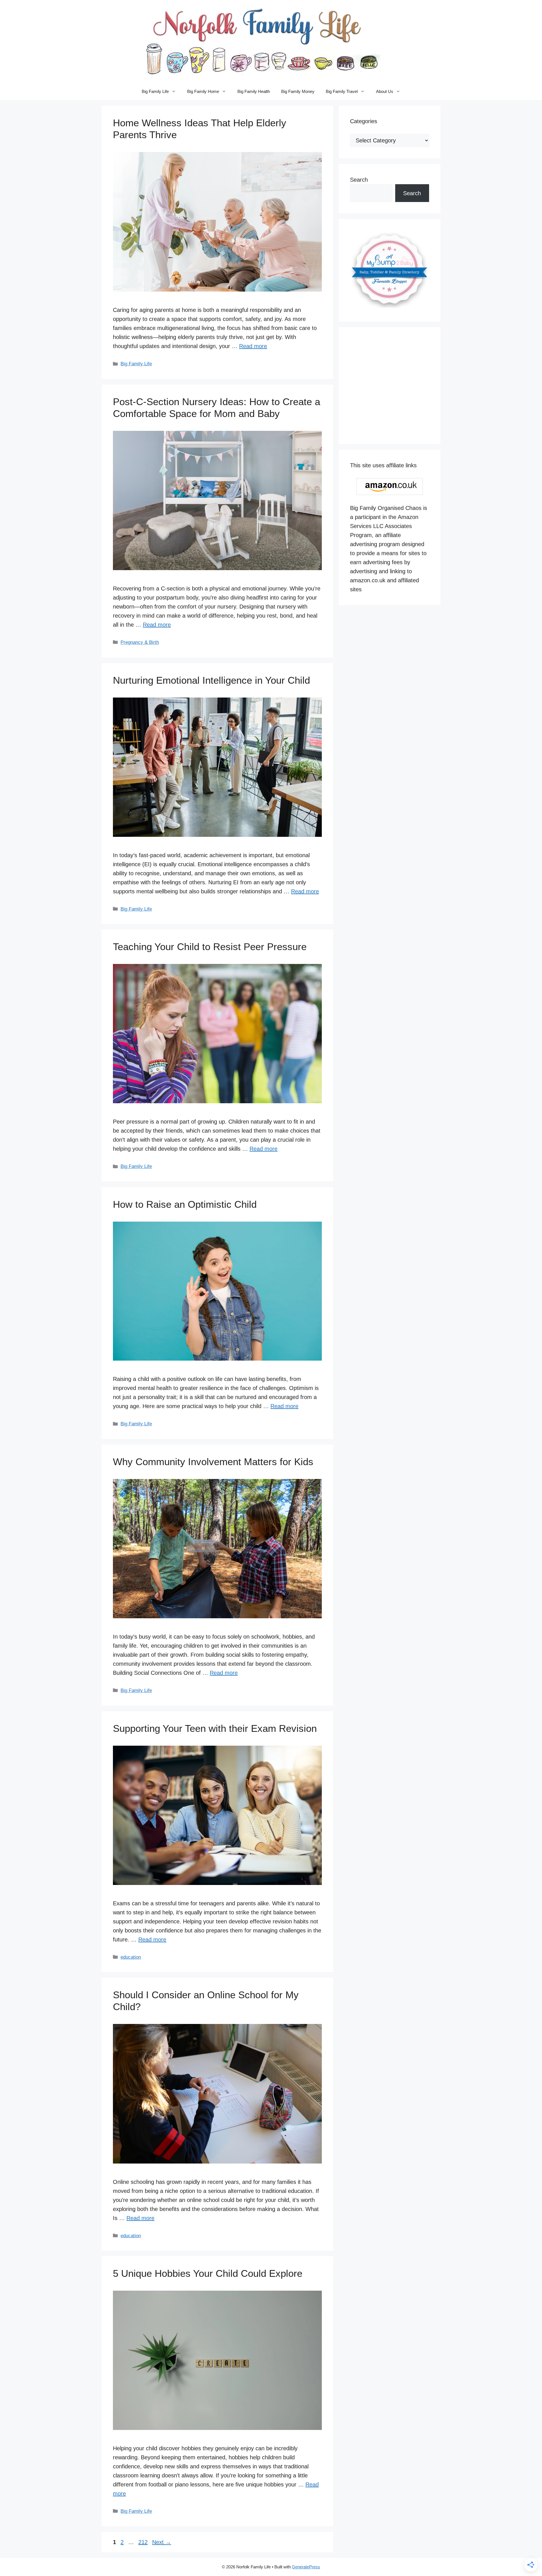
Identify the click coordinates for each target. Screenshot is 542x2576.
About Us (385, 91)
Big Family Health (254, 91)
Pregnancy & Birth (140, 642)
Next (162, 2542)
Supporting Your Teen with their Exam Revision (215, 1728)
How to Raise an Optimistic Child (185, 1204)
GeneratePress (306, 2567)
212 (144, 2542)
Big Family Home (203, 91)
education (131, 1957)
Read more (253, 346)
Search (359, 180)
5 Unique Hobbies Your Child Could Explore (208, 2273)
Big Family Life (155, 91)
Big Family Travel (342, 91)
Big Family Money (298, 91)
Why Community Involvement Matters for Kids (213, 1462)
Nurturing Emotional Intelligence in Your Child (211, 680)
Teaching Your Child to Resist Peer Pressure (210, 947)
